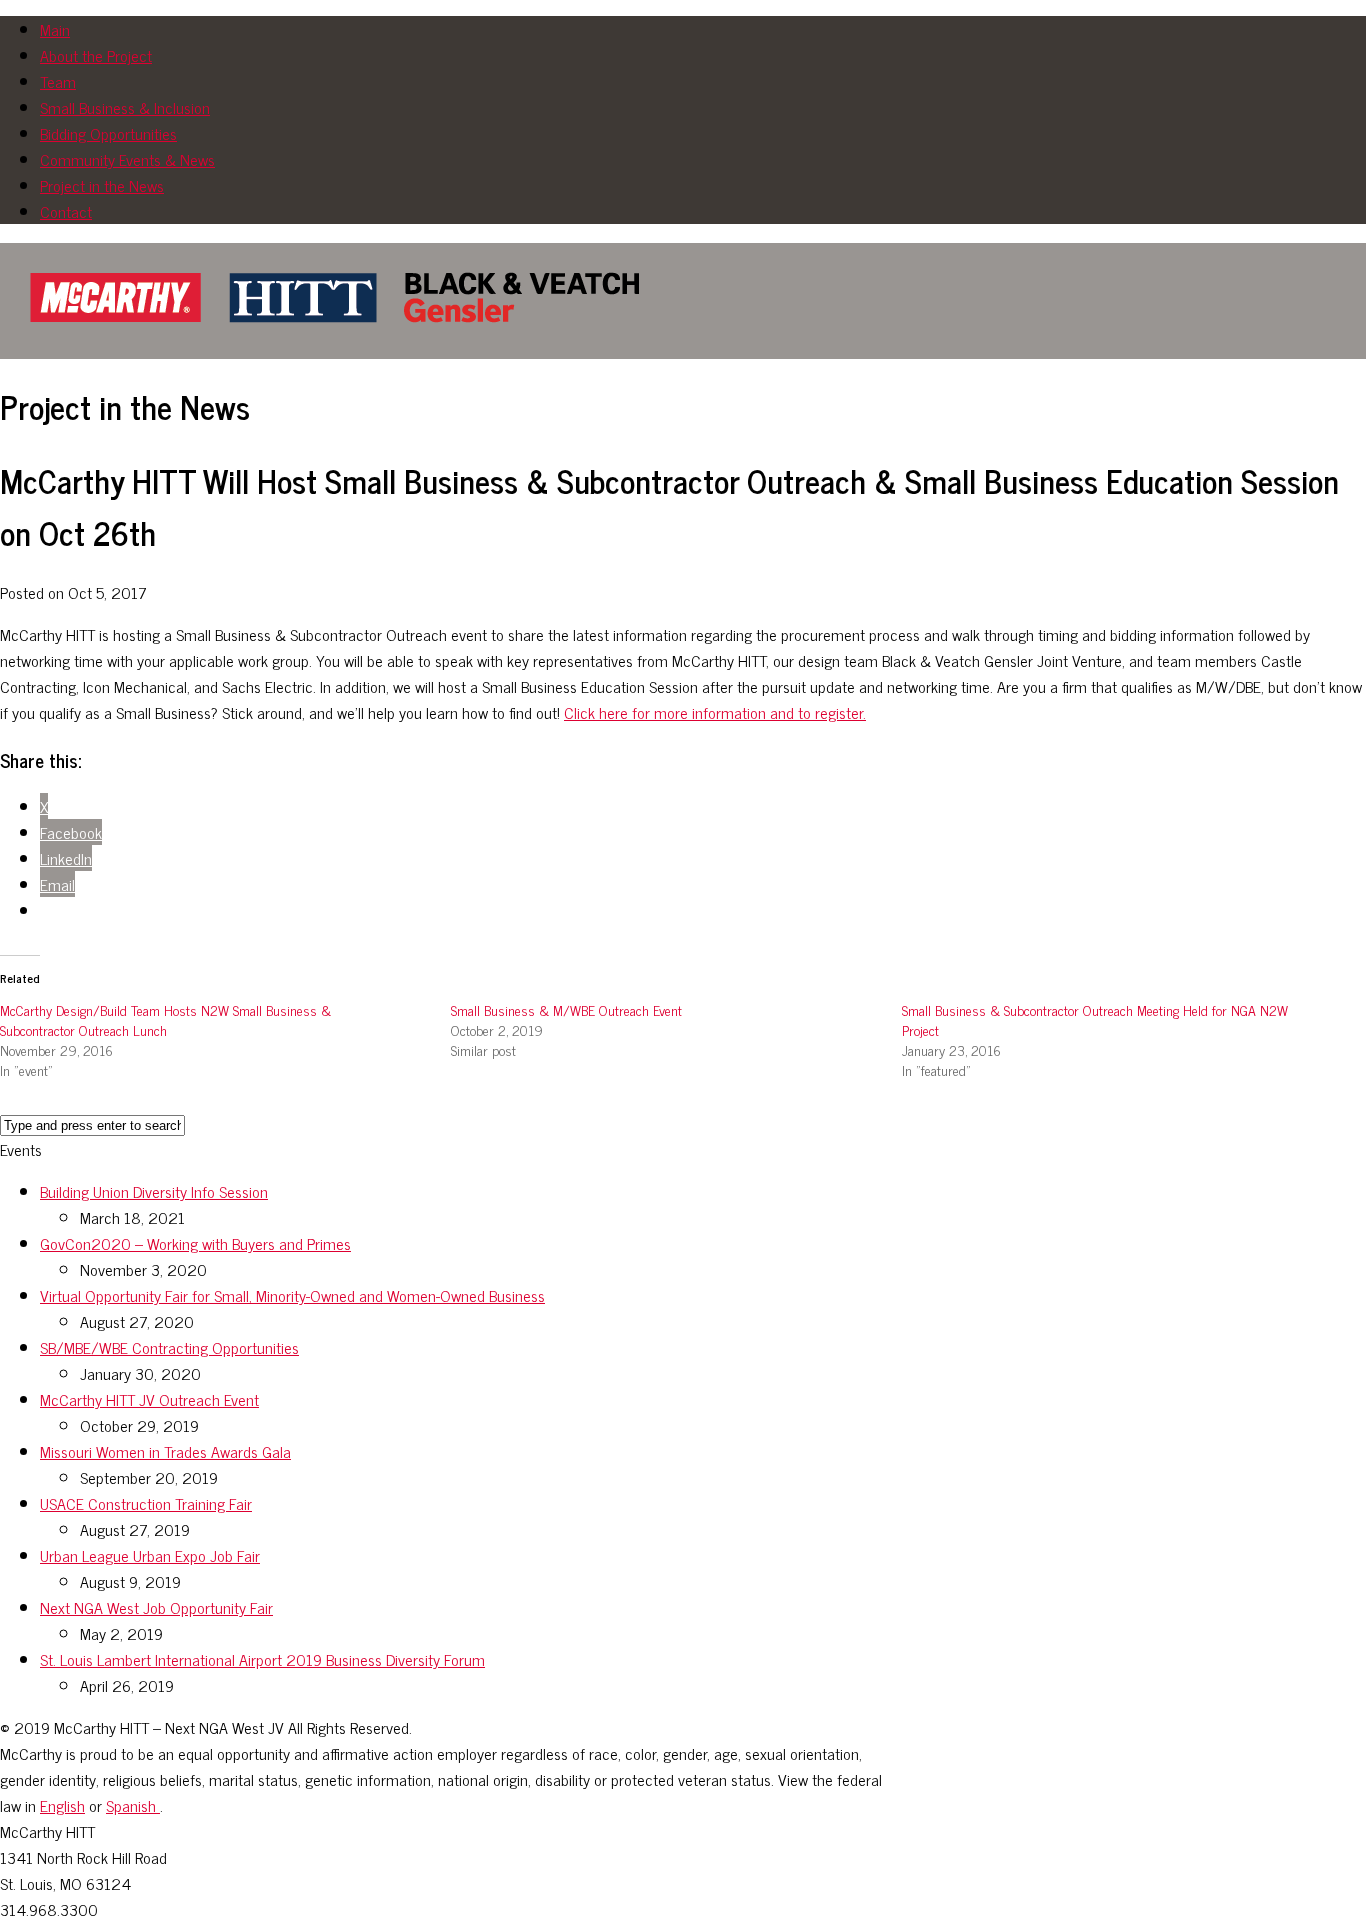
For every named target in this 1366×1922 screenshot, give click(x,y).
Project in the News (102, 185)
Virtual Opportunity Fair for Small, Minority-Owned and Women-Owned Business (292, 1295)
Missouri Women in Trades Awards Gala (165, 1451)
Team (58, 81)
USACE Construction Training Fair (146, 1503)
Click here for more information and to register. (715, 712)
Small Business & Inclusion (125, 107)
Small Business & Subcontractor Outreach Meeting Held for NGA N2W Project (1095, 1019)
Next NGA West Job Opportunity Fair (156, 1607)
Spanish (133, 1805)
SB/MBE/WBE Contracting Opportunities (169, 1347)
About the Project (96, 55)
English (62, 1805)
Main (55, 29)
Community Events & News (127, 159)
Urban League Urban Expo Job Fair (150, 1555)
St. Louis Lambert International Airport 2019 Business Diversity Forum (262, 1659)
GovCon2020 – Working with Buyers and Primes (195, 1243)
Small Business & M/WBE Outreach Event (566, 1009)
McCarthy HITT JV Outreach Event (149, 1399)
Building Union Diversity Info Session (154, 1191)
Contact (66, 211)
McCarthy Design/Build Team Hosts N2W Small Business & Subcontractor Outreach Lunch (165, 1019)
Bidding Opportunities (108, 133)
